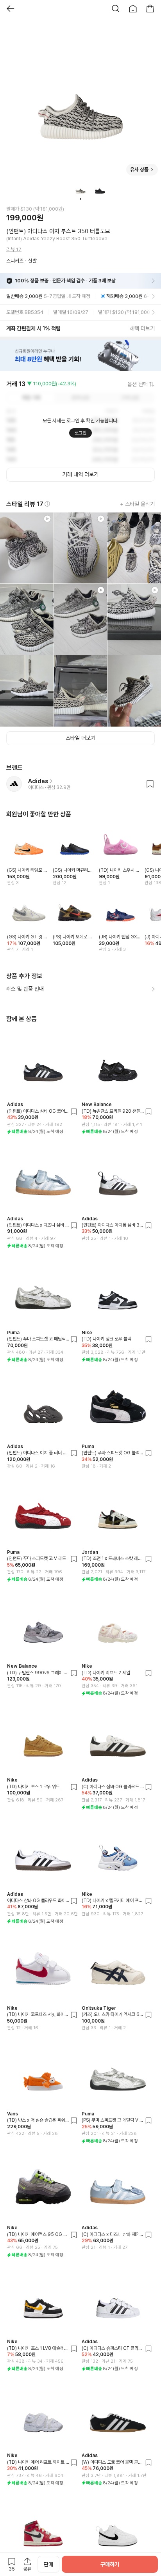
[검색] (116, 9)
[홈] (133, 9)
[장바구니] (150, 9)
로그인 (80, 433)
